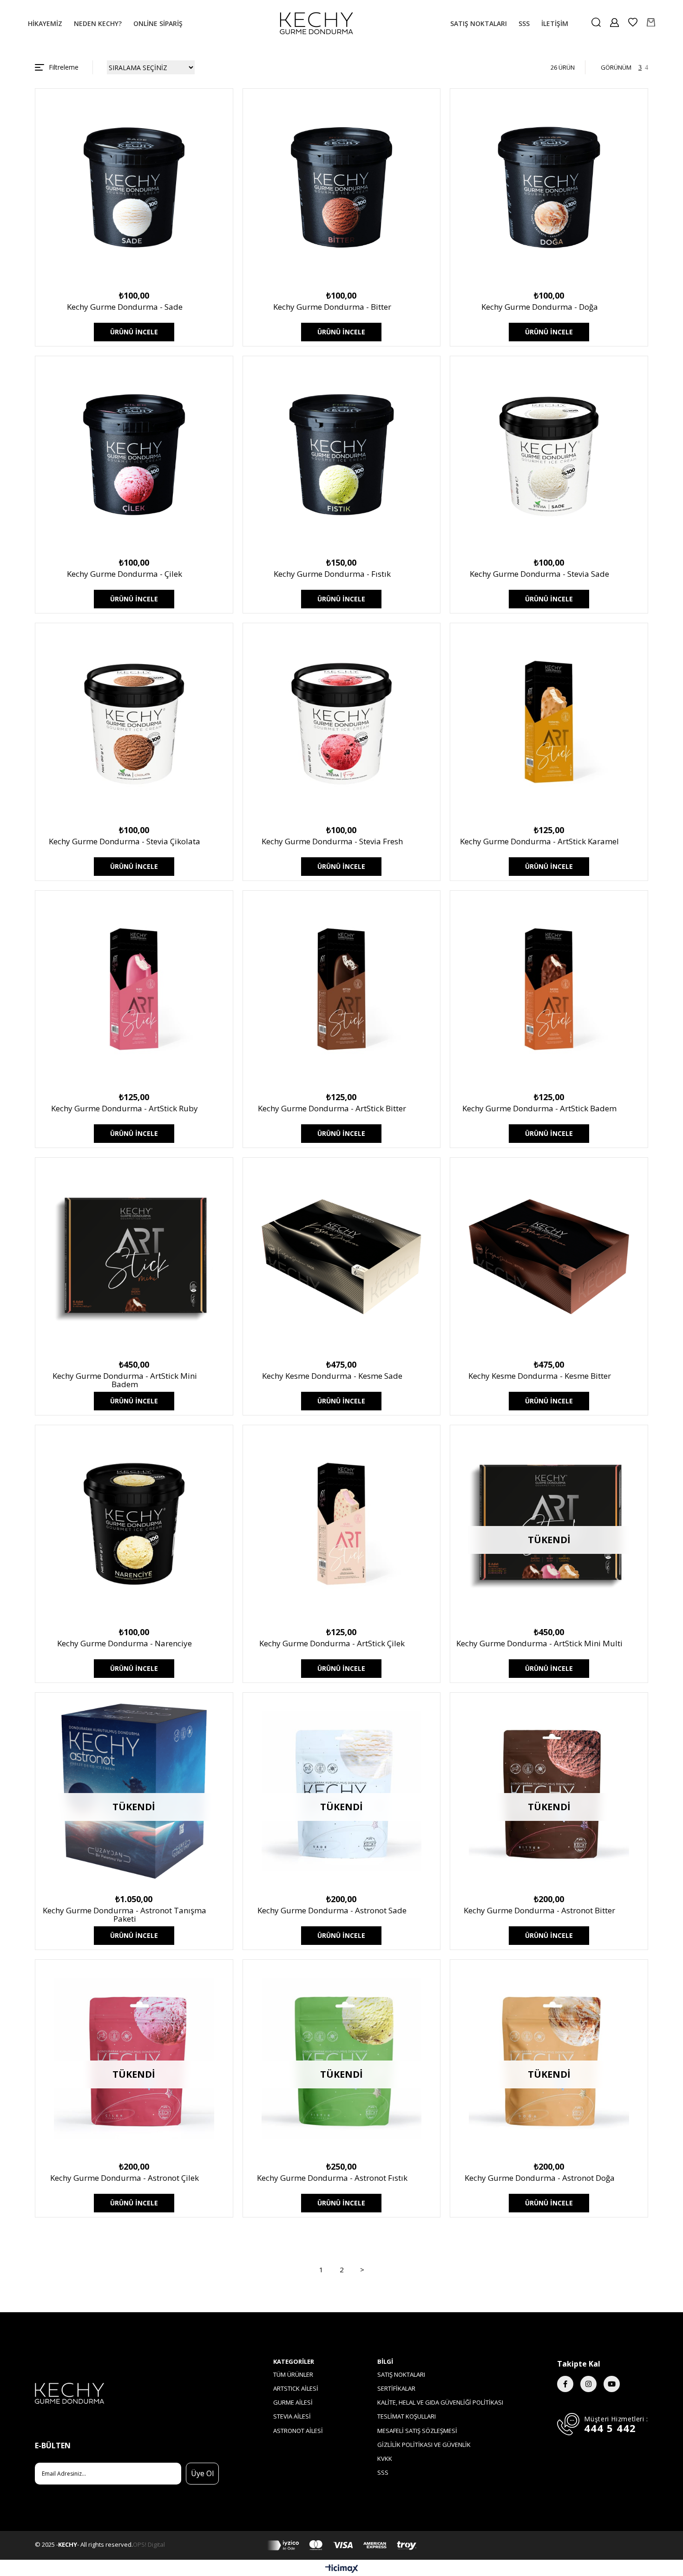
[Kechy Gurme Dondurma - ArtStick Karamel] (549, 722)
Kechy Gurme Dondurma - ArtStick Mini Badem (125, 1381)
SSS (383, 2472)
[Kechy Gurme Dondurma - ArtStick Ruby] (134, 989)
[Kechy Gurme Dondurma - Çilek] (134, 455)
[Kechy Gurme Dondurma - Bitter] (342, 187)
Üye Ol (202, 2473)
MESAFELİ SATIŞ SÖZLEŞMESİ (417, 2431)
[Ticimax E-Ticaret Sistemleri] (342, 2569)
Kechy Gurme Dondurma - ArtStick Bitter (332, 1109)
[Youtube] (612, 2384)
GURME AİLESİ (293, 2402)
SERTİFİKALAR (396, 2388)
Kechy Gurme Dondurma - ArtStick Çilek (332, 1644)
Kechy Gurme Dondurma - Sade (125, 307)
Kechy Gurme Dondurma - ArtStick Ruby (125, 1109)
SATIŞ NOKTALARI (401, 2374)
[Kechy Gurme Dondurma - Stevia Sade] (549, 455)
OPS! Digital (149, 2544)
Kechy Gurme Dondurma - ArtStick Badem (539, 1109)
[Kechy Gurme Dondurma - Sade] (134, 187)
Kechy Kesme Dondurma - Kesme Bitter (540, 1376)
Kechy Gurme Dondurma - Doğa (540, 307)
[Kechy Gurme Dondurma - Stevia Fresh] (342, 722)
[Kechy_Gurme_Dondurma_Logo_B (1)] (127, 2393)
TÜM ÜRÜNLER (293, 2374)
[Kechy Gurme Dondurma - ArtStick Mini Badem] (134, 1256)
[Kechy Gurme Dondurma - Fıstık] (342, 455)
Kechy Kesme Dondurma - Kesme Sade (332, 1376)
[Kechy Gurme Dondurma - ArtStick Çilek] (342, 1524)
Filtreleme (64, 67)
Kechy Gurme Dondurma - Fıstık (332, 574)
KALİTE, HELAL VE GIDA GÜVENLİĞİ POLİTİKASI (440, 2402)
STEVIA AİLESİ (292, 2416)
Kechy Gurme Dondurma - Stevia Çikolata (125, 842)
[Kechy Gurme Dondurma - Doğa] (549, 187)
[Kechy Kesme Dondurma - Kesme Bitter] (549, 1256)
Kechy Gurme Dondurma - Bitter (332, 307)
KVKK (385, 2459)
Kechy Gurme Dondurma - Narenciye (125, 1644)
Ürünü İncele (134, 332)
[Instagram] (588, 2384)
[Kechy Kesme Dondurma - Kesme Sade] (342, 1256)
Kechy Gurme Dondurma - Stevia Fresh (332, 842)
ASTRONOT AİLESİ (298, 2431)
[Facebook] (565, 2384)
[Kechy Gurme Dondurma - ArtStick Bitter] (342, 989)
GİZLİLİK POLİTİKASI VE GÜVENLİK (424, 2445)
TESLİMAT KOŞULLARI (407, 2416)
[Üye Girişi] (614, 23)
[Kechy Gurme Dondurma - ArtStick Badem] (549, 989)
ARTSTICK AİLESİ (296, 2388)
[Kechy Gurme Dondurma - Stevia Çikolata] (134, 722)
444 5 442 (610, 2428)
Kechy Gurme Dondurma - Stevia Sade (539, 574)
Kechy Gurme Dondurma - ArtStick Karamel (539, 842)
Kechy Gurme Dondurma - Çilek (125, 574)
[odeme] (342, 2545)
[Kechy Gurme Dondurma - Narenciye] (134, 1524)
